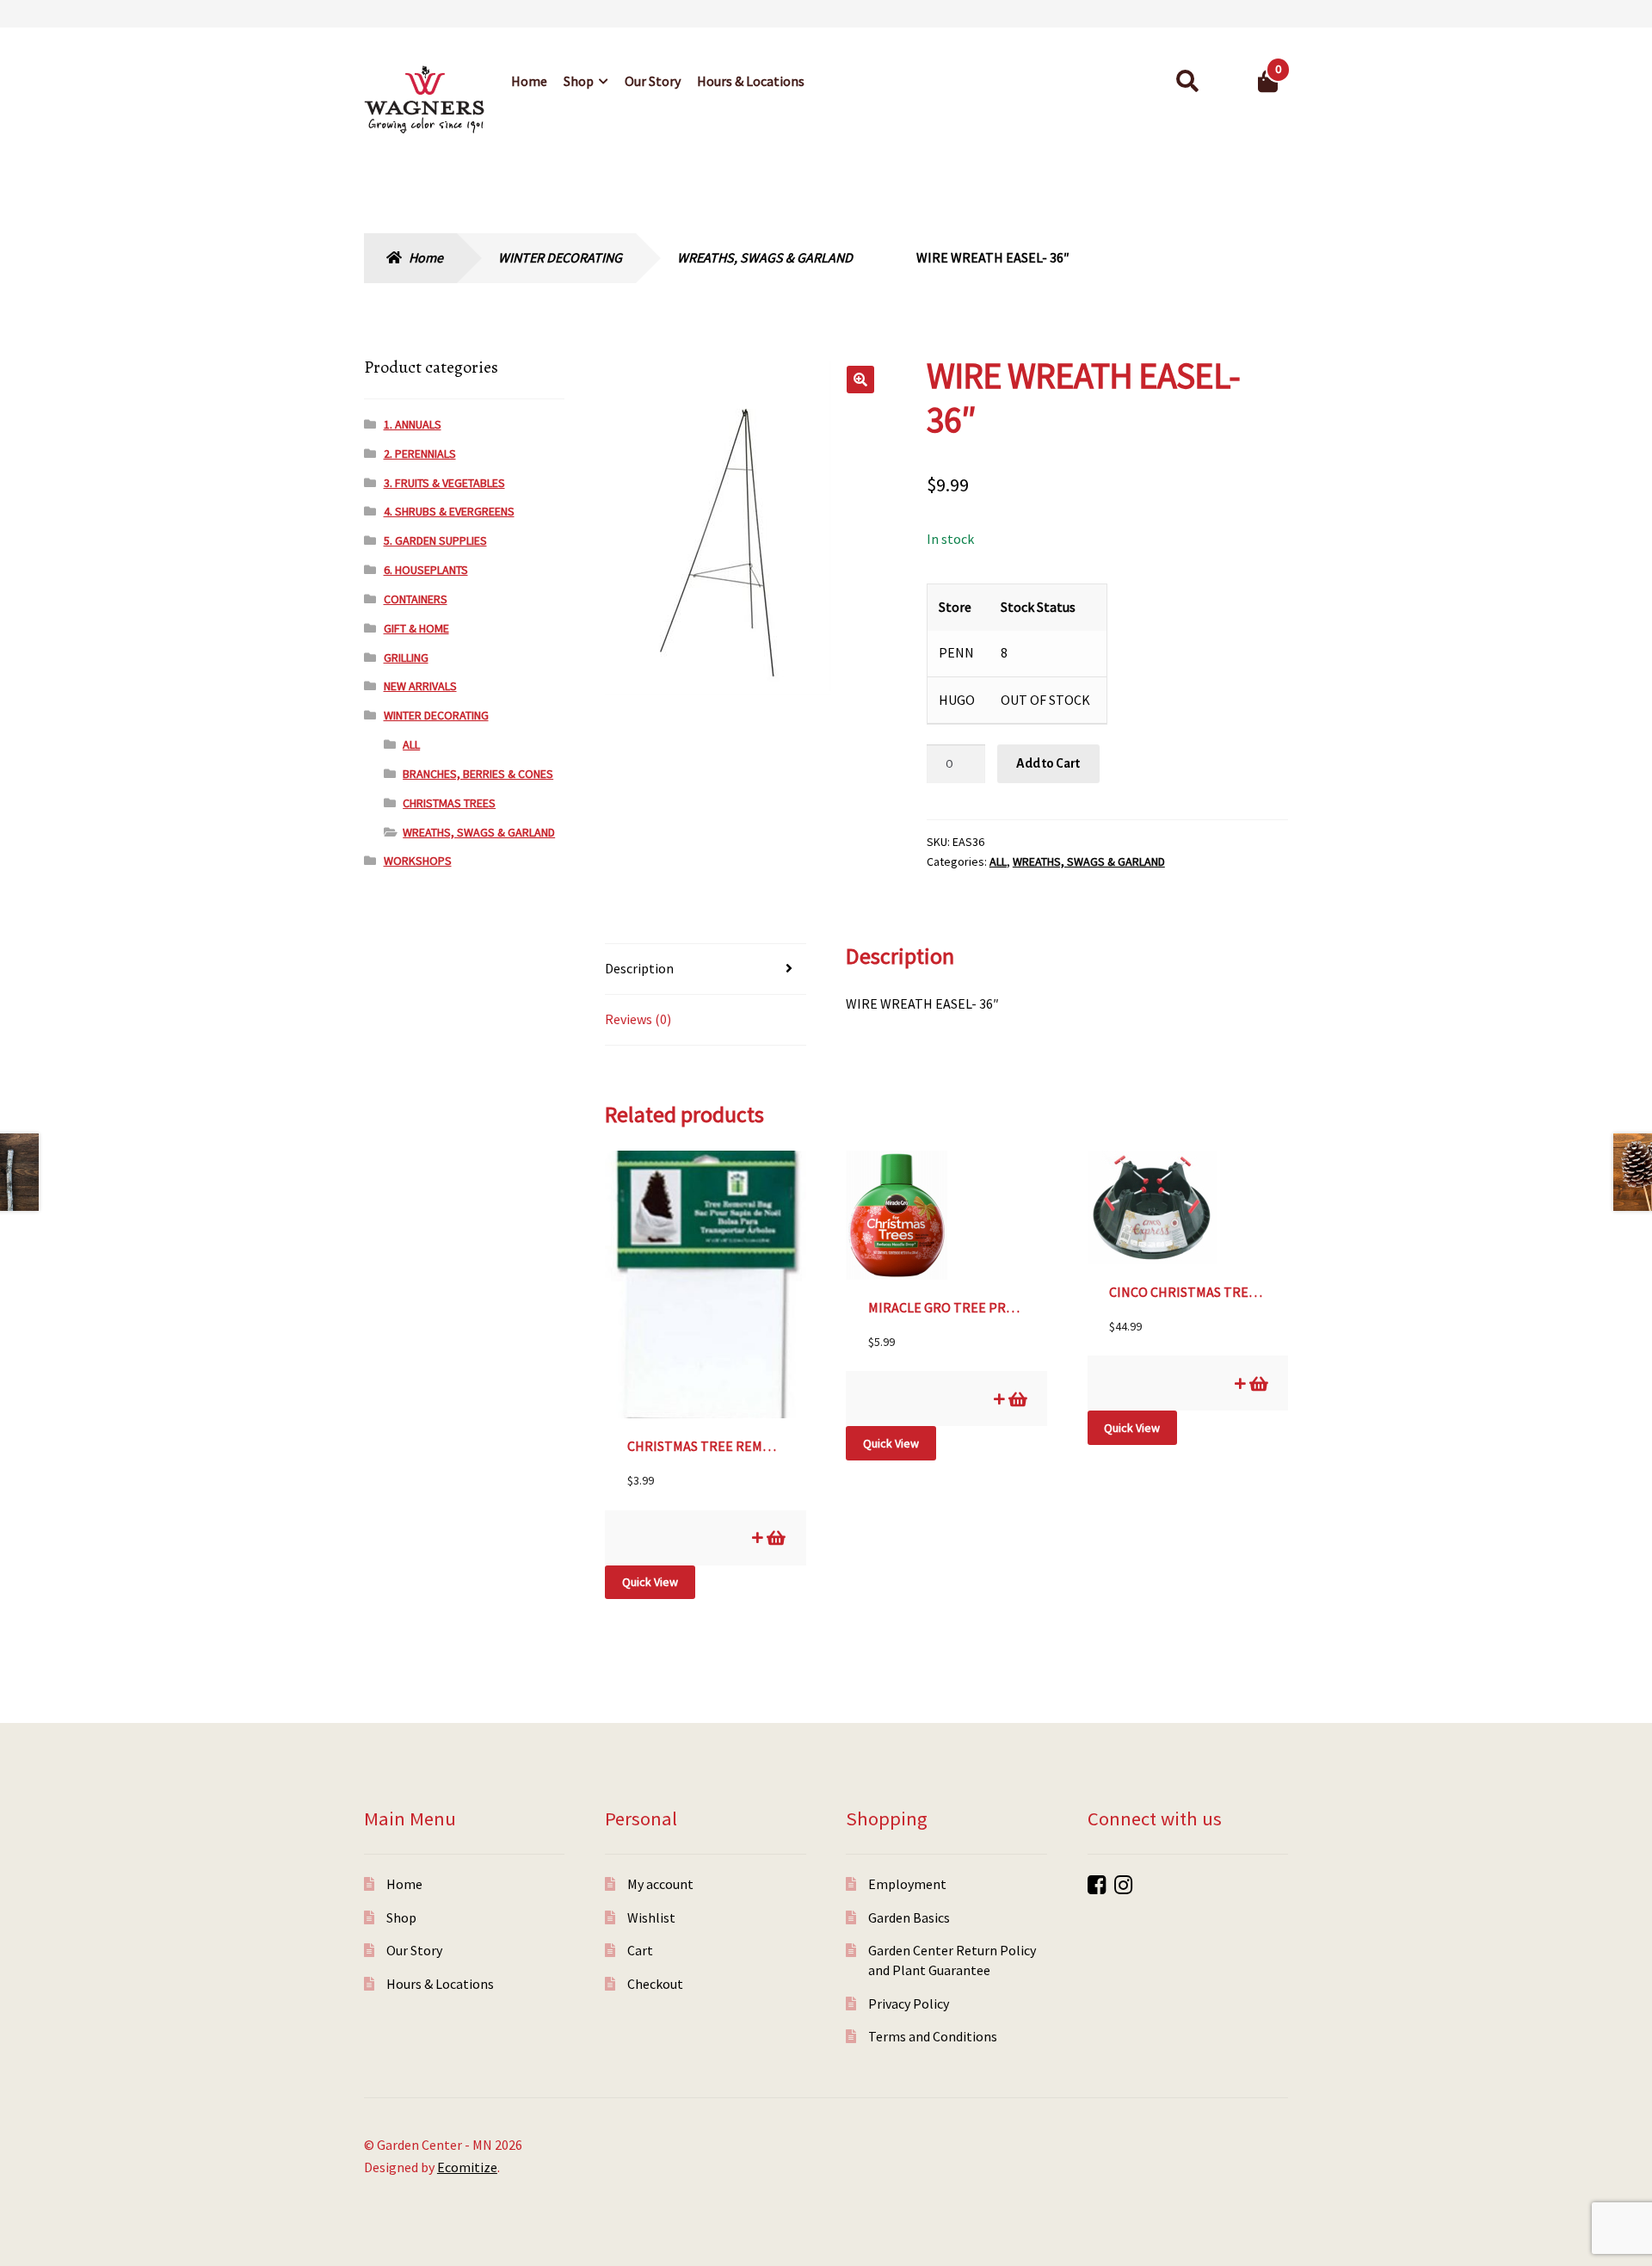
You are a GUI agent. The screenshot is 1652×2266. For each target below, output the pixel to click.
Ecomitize (467, 2167)
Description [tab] (639, 968)
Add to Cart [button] (775, 1537)
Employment (907, 1884)
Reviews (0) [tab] (638, 1019)
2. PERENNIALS (420, 454)
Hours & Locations (751, 81)
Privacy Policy (909, 2004)
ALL (998, 861)
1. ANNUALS (413, 424)
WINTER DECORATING (560, 257)
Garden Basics (909, 1917)
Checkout (655, 1984)
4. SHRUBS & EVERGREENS (449, 511)
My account (660, 1884)
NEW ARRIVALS (420, 686)
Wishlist (651, 1917)
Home (529, 81)
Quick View (650, 1582)
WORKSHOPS (418, 861)
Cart (640, 1950)
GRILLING (406, 658)
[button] (860, 380)
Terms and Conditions (933, 2036)
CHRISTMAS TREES (449, 803)
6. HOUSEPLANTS (426, 570)
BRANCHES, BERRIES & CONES (478, 774)
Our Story (653, 81)
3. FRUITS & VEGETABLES (444, 483)
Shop (579, 81)
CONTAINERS (416, 599)
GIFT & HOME (416, 628)
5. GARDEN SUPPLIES (435, 540)
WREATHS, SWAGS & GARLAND (765, 257)
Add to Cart (1048, 763)
